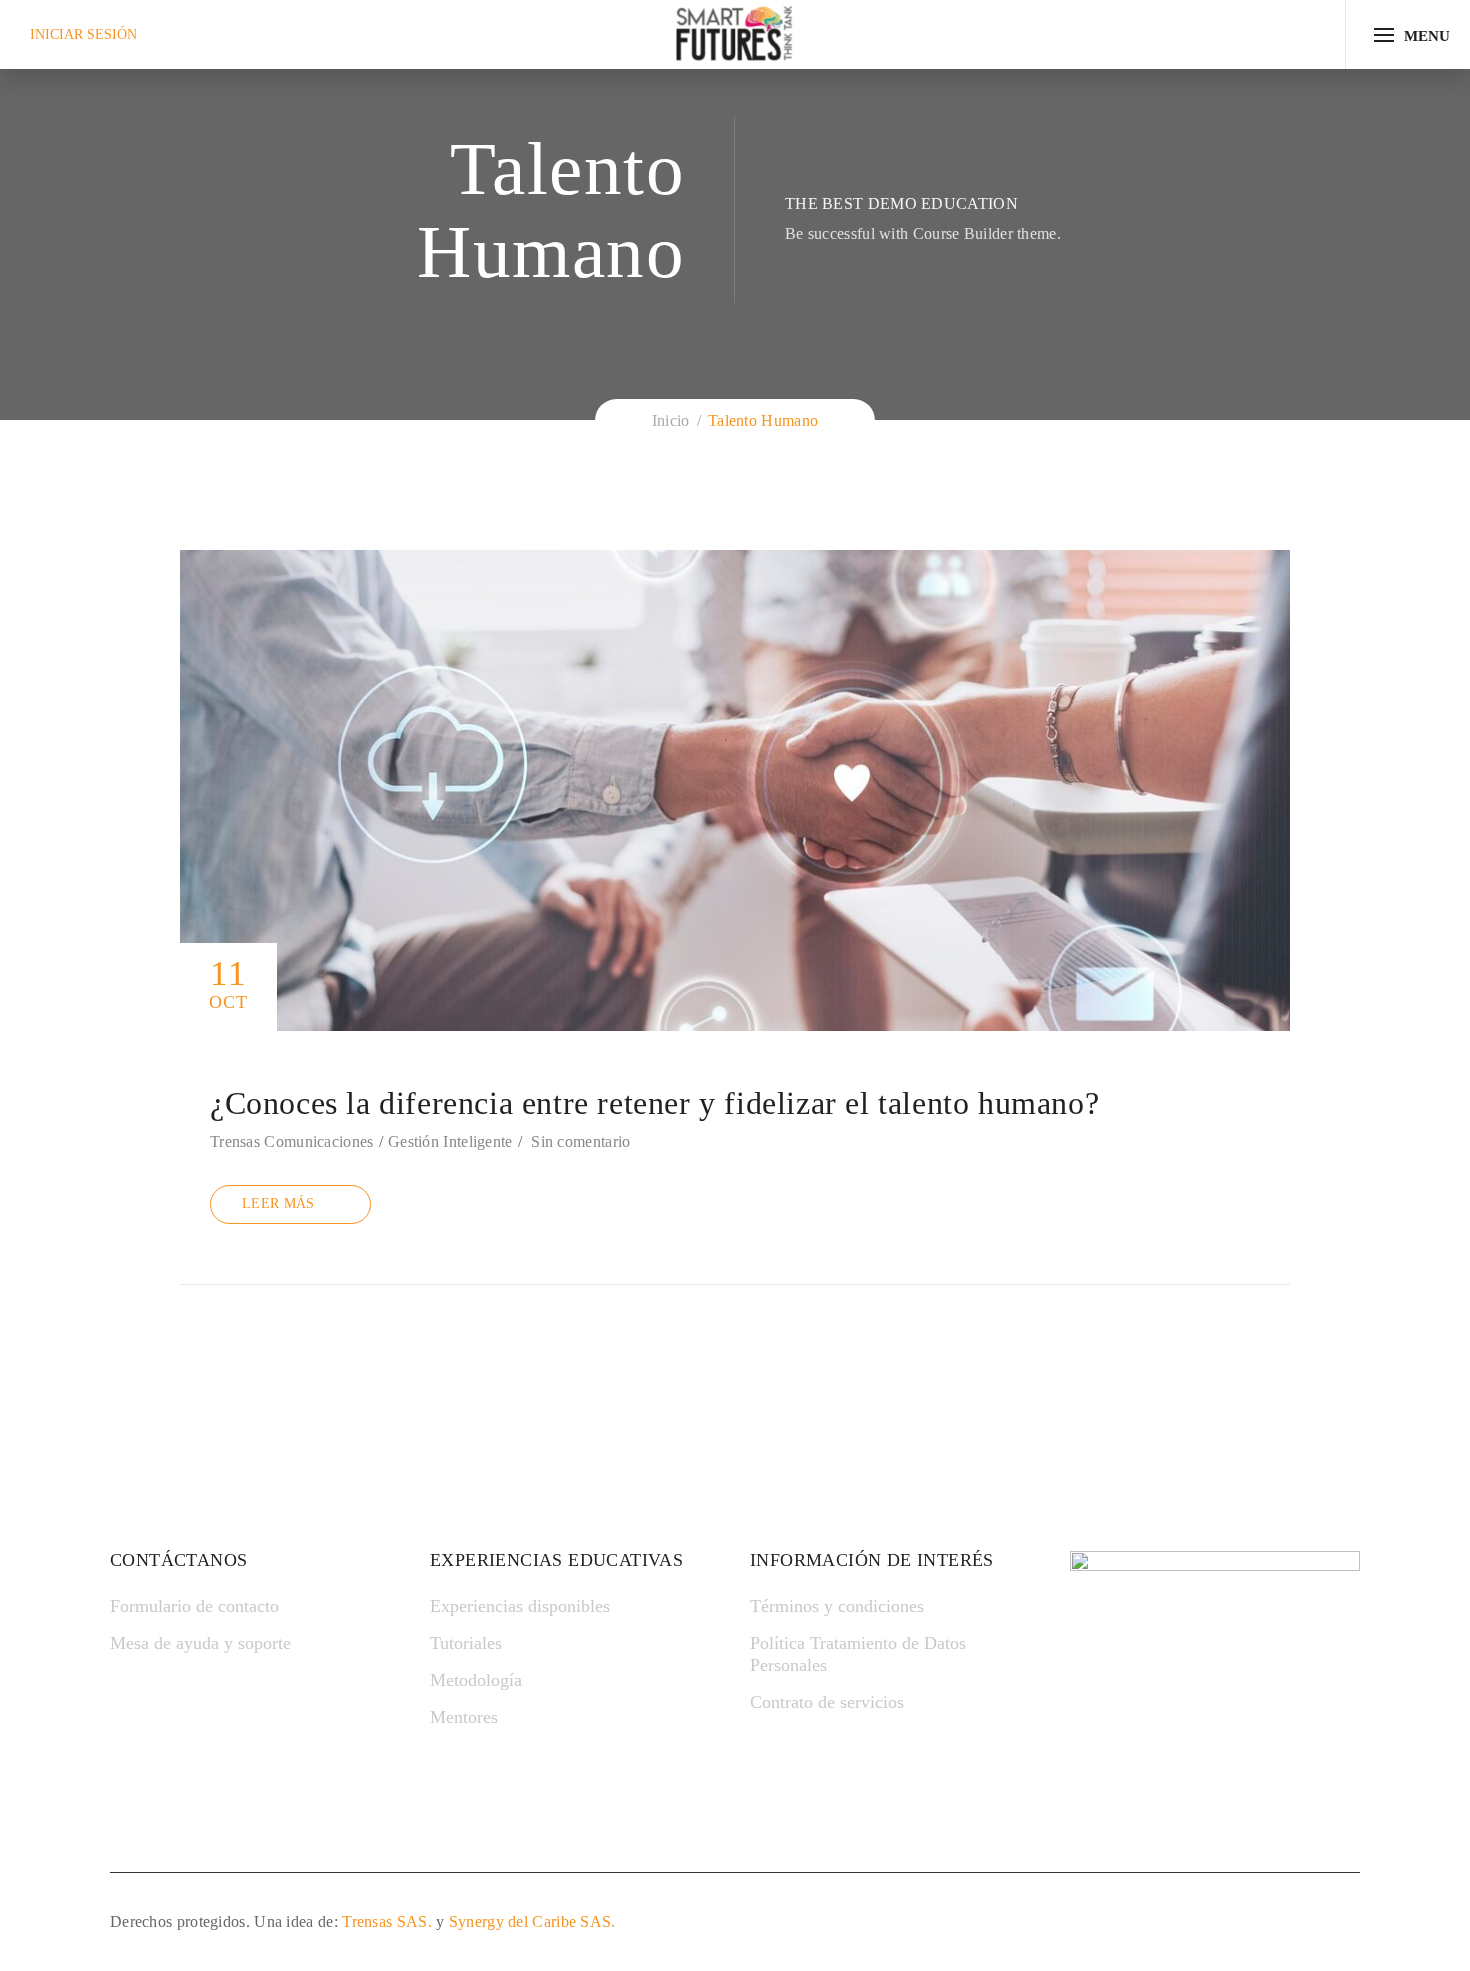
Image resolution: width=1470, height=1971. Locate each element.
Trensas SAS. (387, 1921)
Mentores (464, 1717)
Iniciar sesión (83, 34)
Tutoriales (466, 1643)
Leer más (278, 1203)
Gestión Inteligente (450, 1141)
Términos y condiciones (837, 1606)
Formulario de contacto (194, 1606)
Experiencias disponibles (520, 1606)
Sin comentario (580, 1141)
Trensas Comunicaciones (292, 1141)
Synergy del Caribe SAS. (532, 1921)
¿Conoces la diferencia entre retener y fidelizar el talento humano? (654, 1103)
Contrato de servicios (827, 1702)
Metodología (476, 1680)
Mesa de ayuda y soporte (200, 1643)
